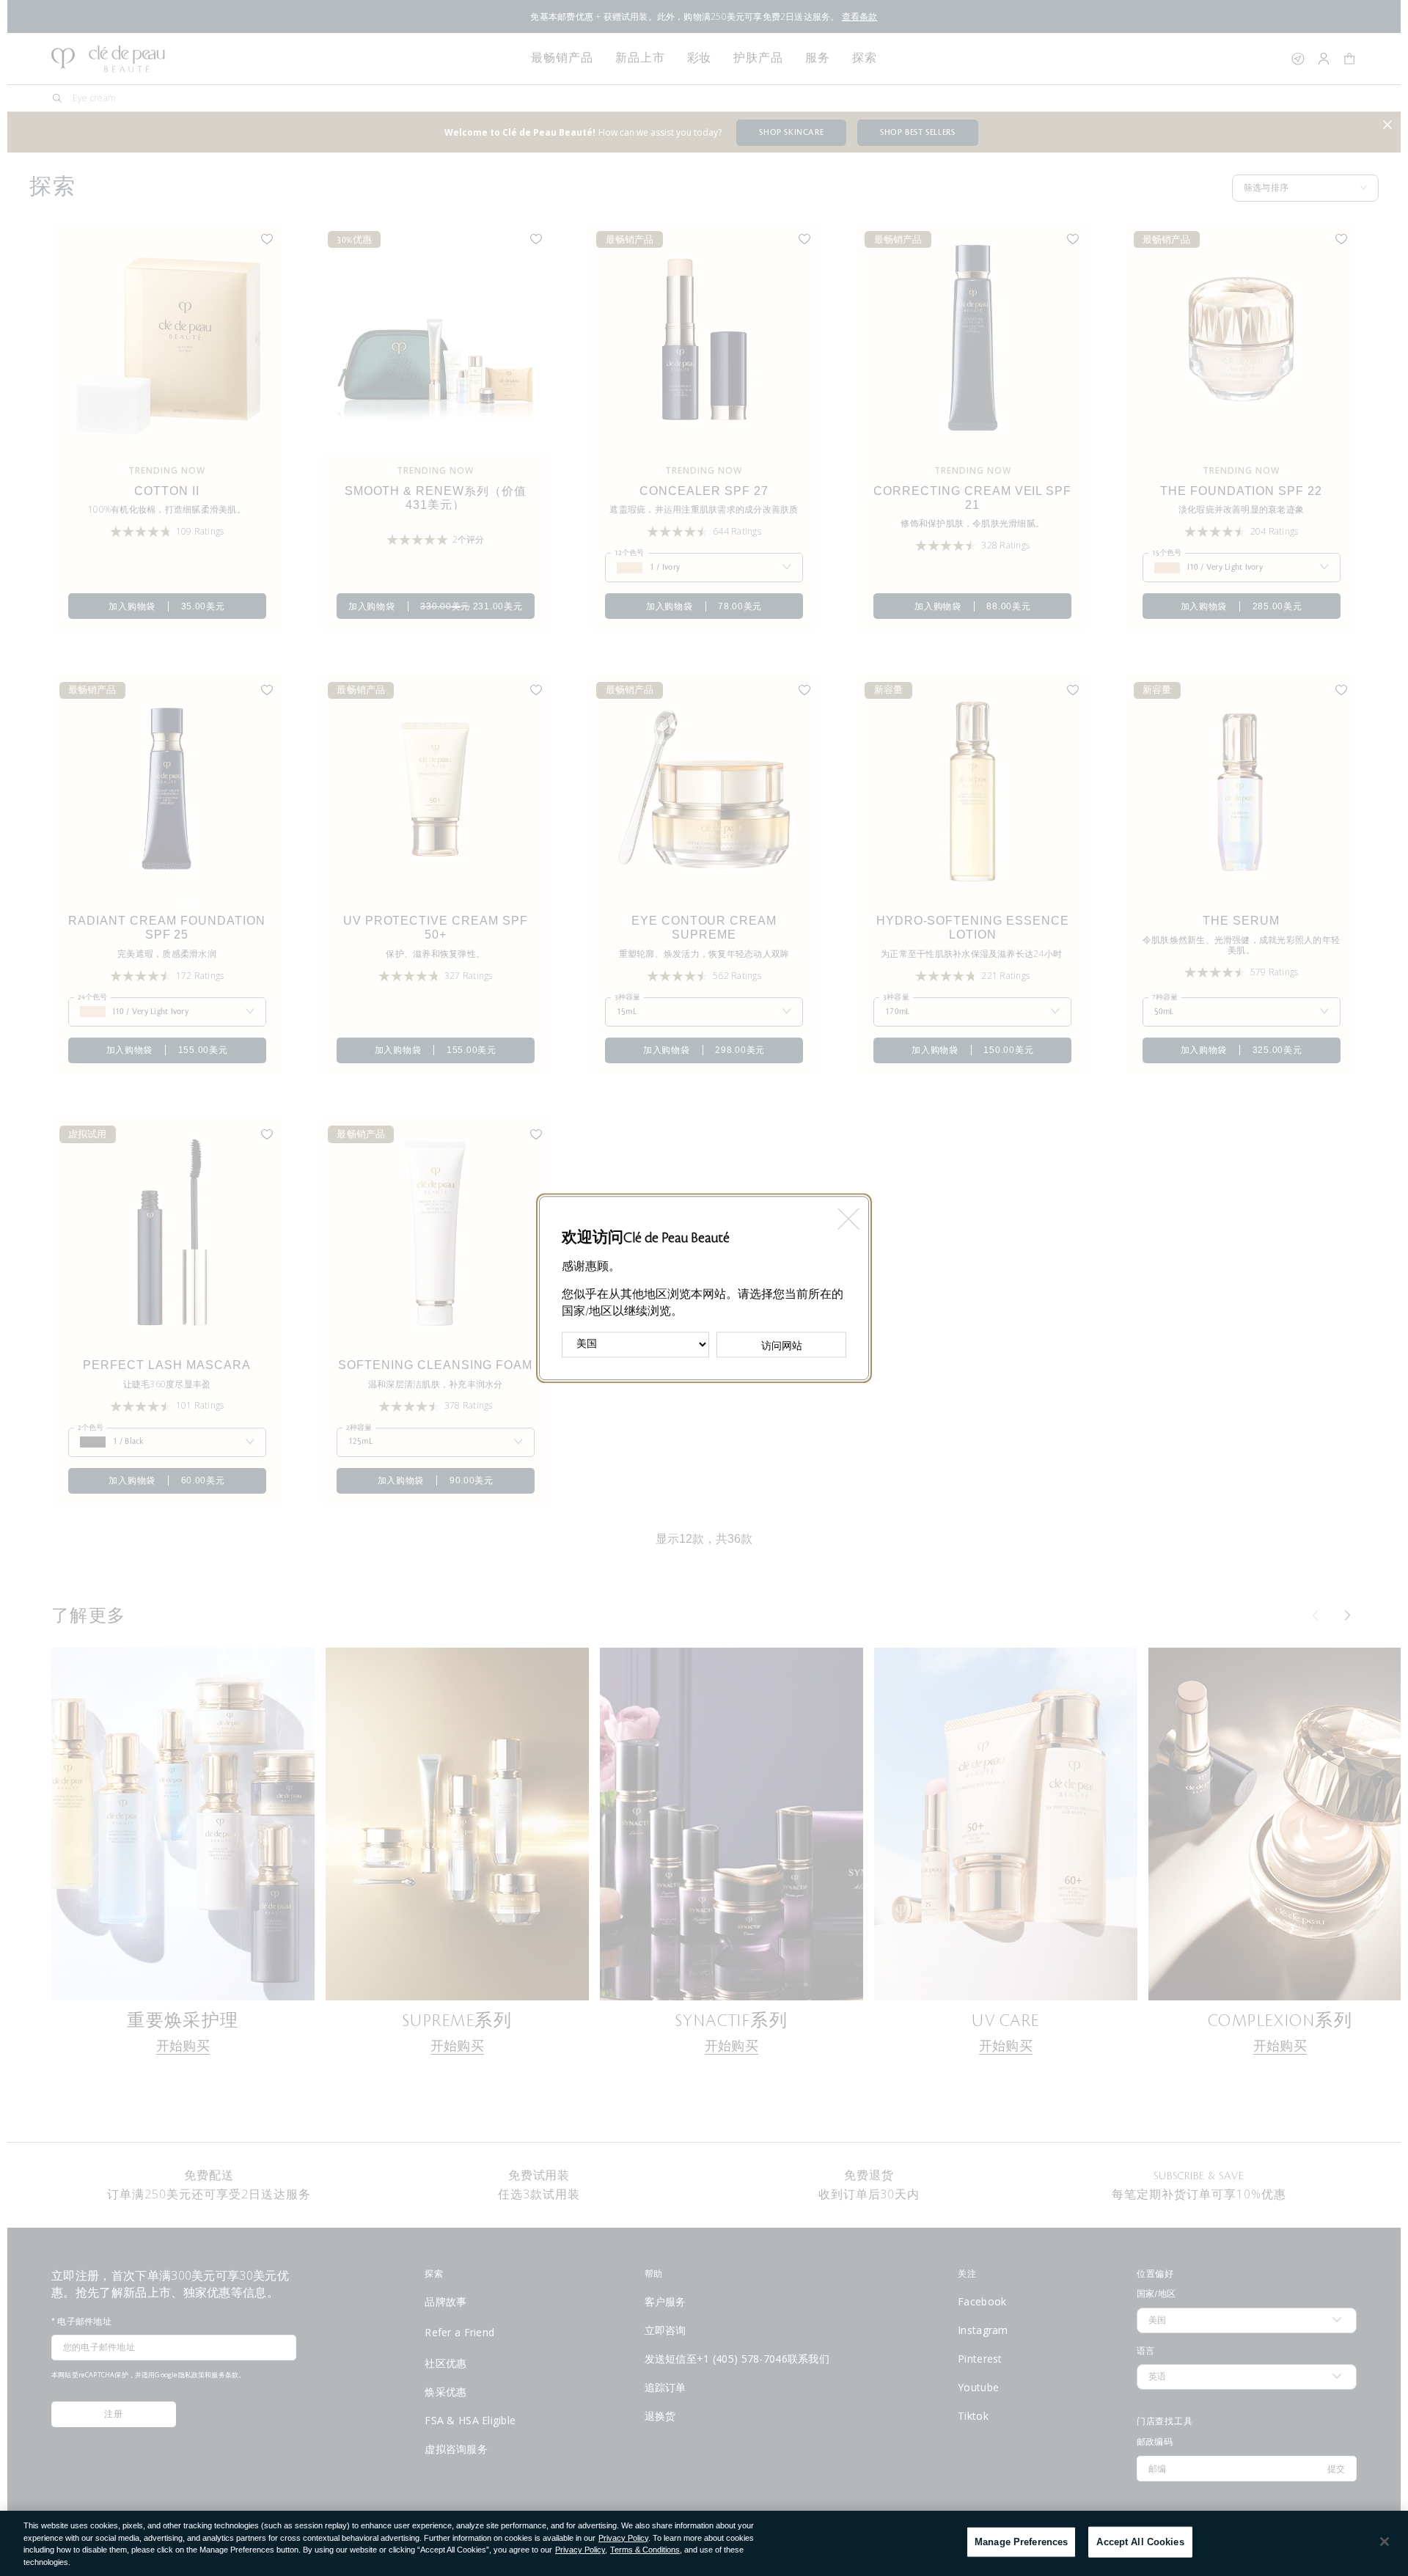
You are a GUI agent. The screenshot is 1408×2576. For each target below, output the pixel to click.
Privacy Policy (623, 2538)
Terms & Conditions (645, 2550)
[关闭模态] (847, 1214)
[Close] (1385, 2542)
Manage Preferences (1021, 2542)
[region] (704, 2543)
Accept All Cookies (1140, 2542)
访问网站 (782, 1346)
